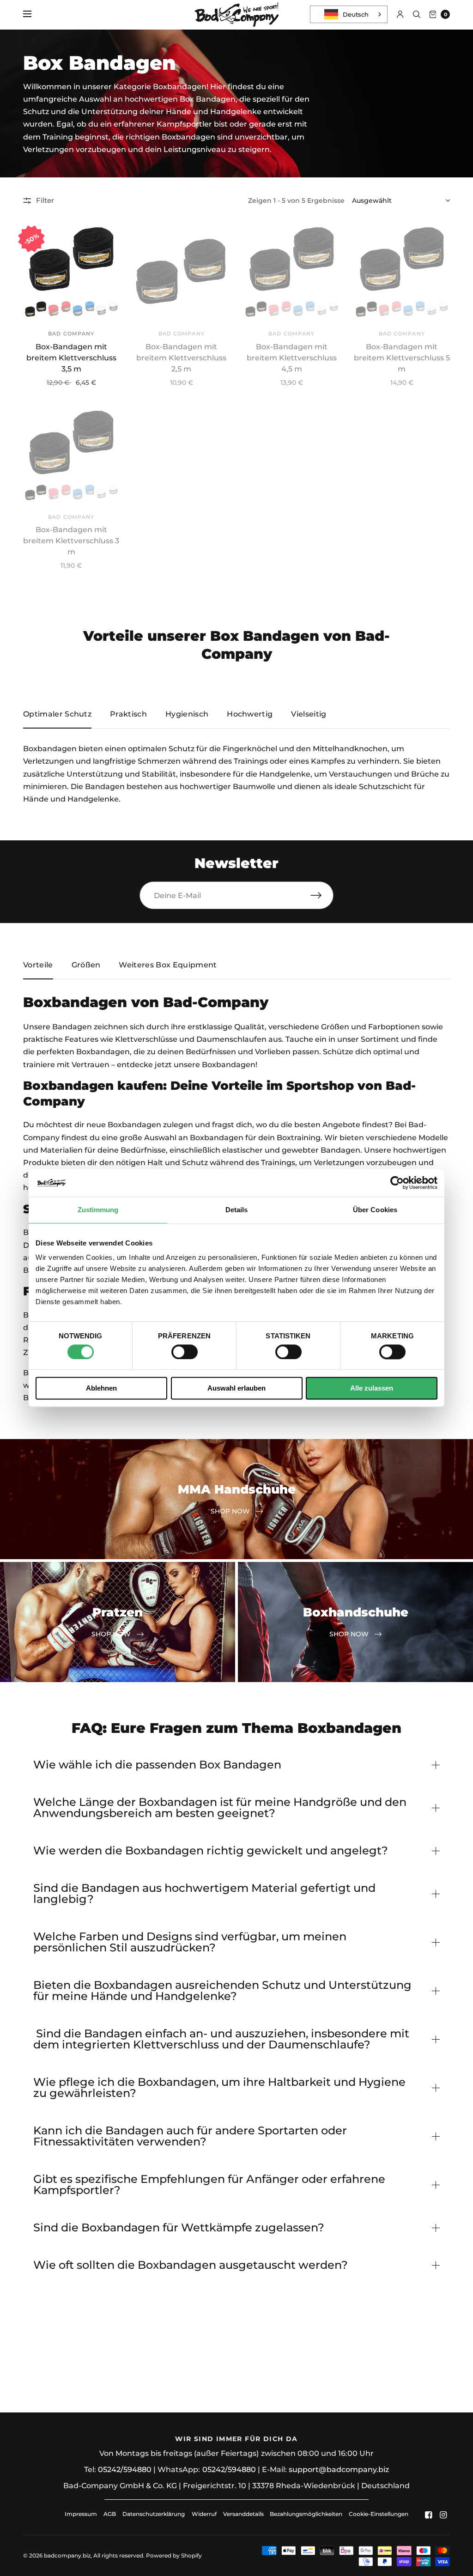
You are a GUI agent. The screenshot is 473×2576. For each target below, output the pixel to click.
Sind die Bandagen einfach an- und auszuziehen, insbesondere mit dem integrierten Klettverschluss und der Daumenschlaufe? (221, 2039)
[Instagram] (443, 2515)
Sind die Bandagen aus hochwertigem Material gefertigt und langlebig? (204, 1894)
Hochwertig (250, 714)
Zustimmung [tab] (98, 1210)
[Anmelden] (400, 14)
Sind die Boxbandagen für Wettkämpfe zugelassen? (179, 2228)
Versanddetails (244, 2514)
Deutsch (356, 14)
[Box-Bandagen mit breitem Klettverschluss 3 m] (71, 455)
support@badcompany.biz (339, 2470)
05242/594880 (125, 2470)
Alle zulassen (372, 1388)
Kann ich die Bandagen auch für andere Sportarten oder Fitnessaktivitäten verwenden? (190, 2136)
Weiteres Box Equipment (168, 965)
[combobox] (349, 14)
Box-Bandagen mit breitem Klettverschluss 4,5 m (292, 358)
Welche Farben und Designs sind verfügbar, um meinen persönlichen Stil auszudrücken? (190, 1942)
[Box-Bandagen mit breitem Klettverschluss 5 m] (402, 272)
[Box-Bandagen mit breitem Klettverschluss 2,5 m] (182, 272)
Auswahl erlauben (236, 1388)
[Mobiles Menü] (33, 14)
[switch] (185, 1352)
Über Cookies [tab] (375, 1210)
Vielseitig (309, 714)
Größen (86, 965)
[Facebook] (429, 2515)
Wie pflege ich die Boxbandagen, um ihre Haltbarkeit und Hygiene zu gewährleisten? (219, 2088)
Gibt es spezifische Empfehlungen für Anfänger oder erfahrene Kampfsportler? (209, 2185)
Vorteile (38, 965)
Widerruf (204, 2514)
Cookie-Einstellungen (379, 2514)
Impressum (81, 2514)
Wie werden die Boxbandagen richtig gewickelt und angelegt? (211, 1851)
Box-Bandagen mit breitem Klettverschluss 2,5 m (181, 358)
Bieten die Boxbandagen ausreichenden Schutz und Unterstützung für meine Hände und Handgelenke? (222, 1991)
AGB (110, 2514)
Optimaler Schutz (57, 714)
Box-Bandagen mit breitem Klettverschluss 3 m (71, 541)
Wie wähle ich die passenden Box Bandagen (157, 1765)
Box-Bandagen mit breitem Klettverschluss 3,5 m (71, 358)
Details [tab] (237, 1210)
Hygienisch (187, 714)
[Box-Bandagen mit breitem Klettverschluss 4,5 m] (292, 272)
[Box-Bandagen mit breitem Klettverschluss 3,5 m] (71, 272)
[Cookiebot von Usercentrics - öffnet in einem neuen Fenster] (397, 1183)
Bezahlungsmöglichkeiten (306, 2514)
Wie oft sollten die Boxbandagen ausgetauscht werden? (191, 2265)
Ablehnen (101, 1388)
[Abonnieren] (322, 895)
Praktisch (128, 714)
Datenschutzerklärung (154, 2514)
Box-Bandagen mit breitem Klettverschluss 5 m (402, 358)
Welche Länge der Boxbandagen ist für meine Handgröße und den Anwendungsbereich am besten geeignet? (220, 1808)
